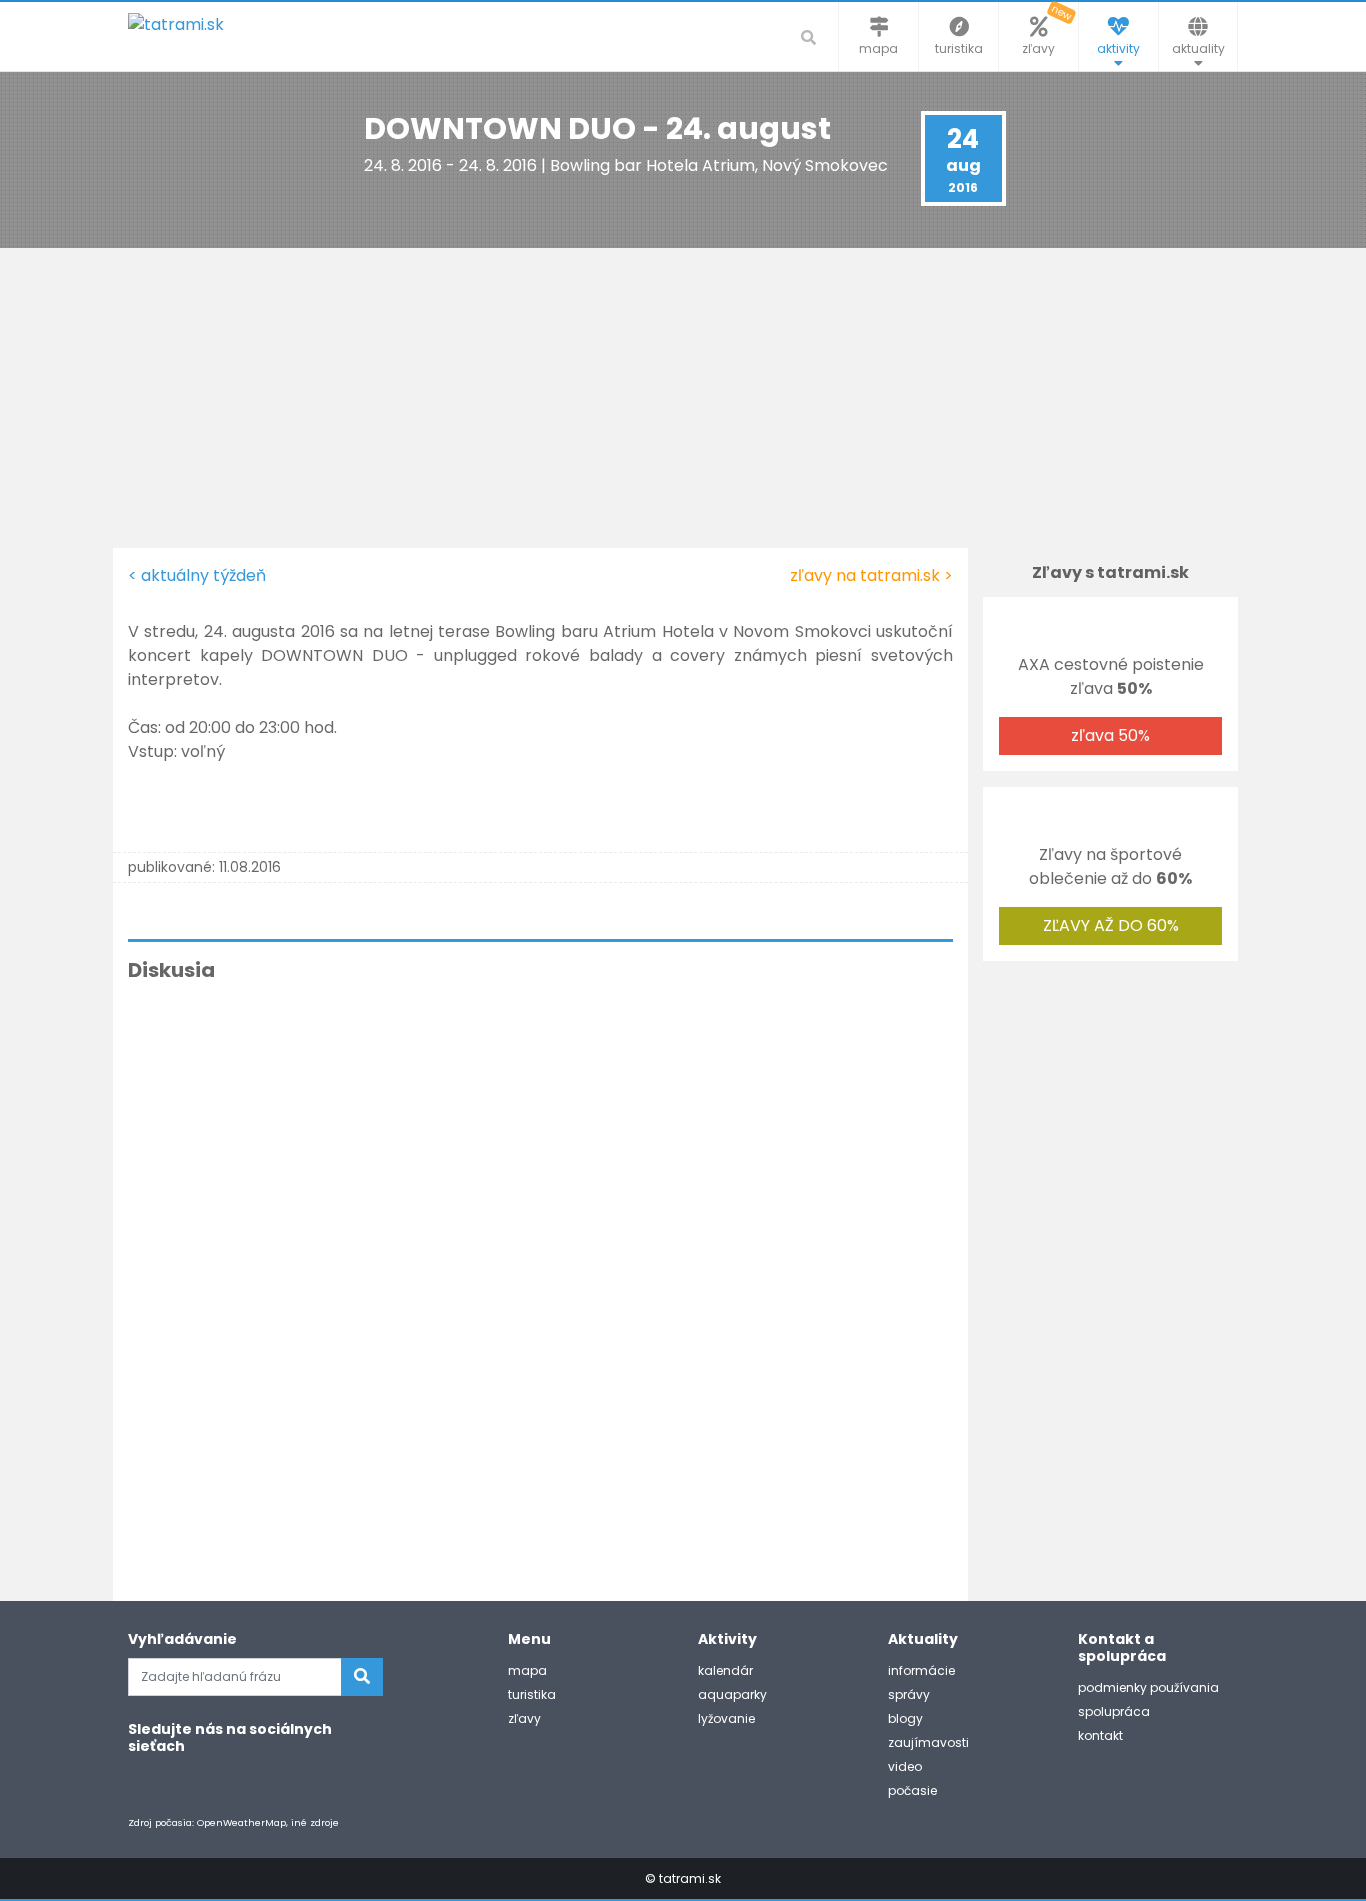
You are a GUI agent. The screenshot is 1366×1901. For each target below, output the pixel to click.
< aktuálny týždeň (197, 575)
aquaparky (732, 1694)
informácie (921, 1670)
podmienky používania (1148, 1687)
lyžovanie (726, 1718)
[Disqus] (540, 1272)
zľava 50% (1110, 735)
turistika (532, 1694)
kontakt (1100, 1735)
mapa (527, 1670)
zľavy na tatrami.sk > (871, 575)
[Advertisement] (683, 398)
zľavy (524, 1718)
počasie (912, 1790)
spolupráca (1114, 1711)
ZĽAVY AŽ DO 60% (1111, 925)
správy (909, 1694)
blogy (905, 1718)
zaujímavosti (928, 1742)
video (905, 1766)
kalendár (725, 1670)
